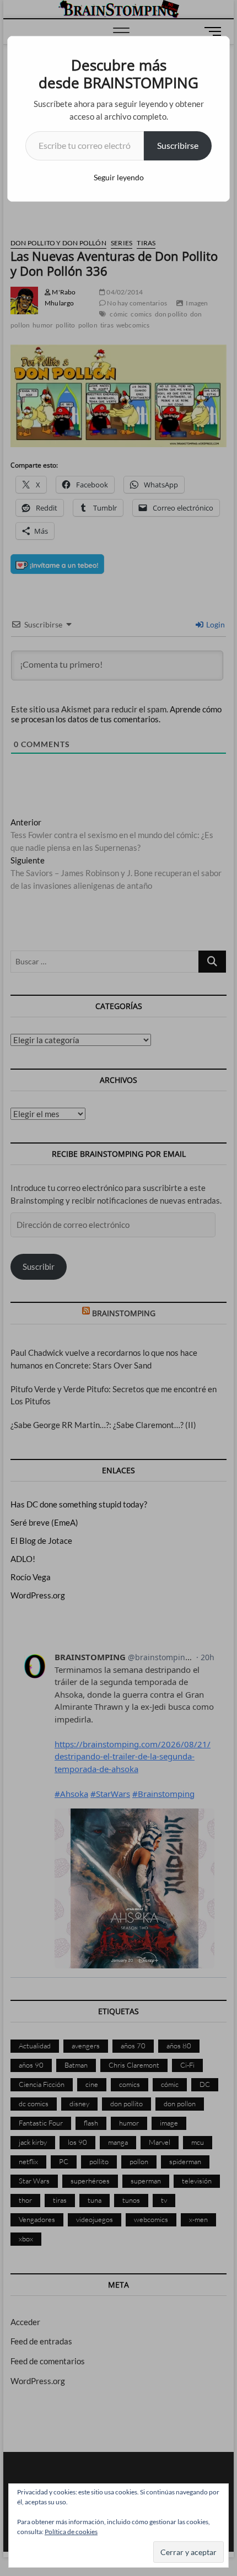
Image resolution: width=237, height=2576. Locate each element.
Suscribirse (178, 145)
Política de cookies (71, 2532)
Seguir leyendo (119, 177)
